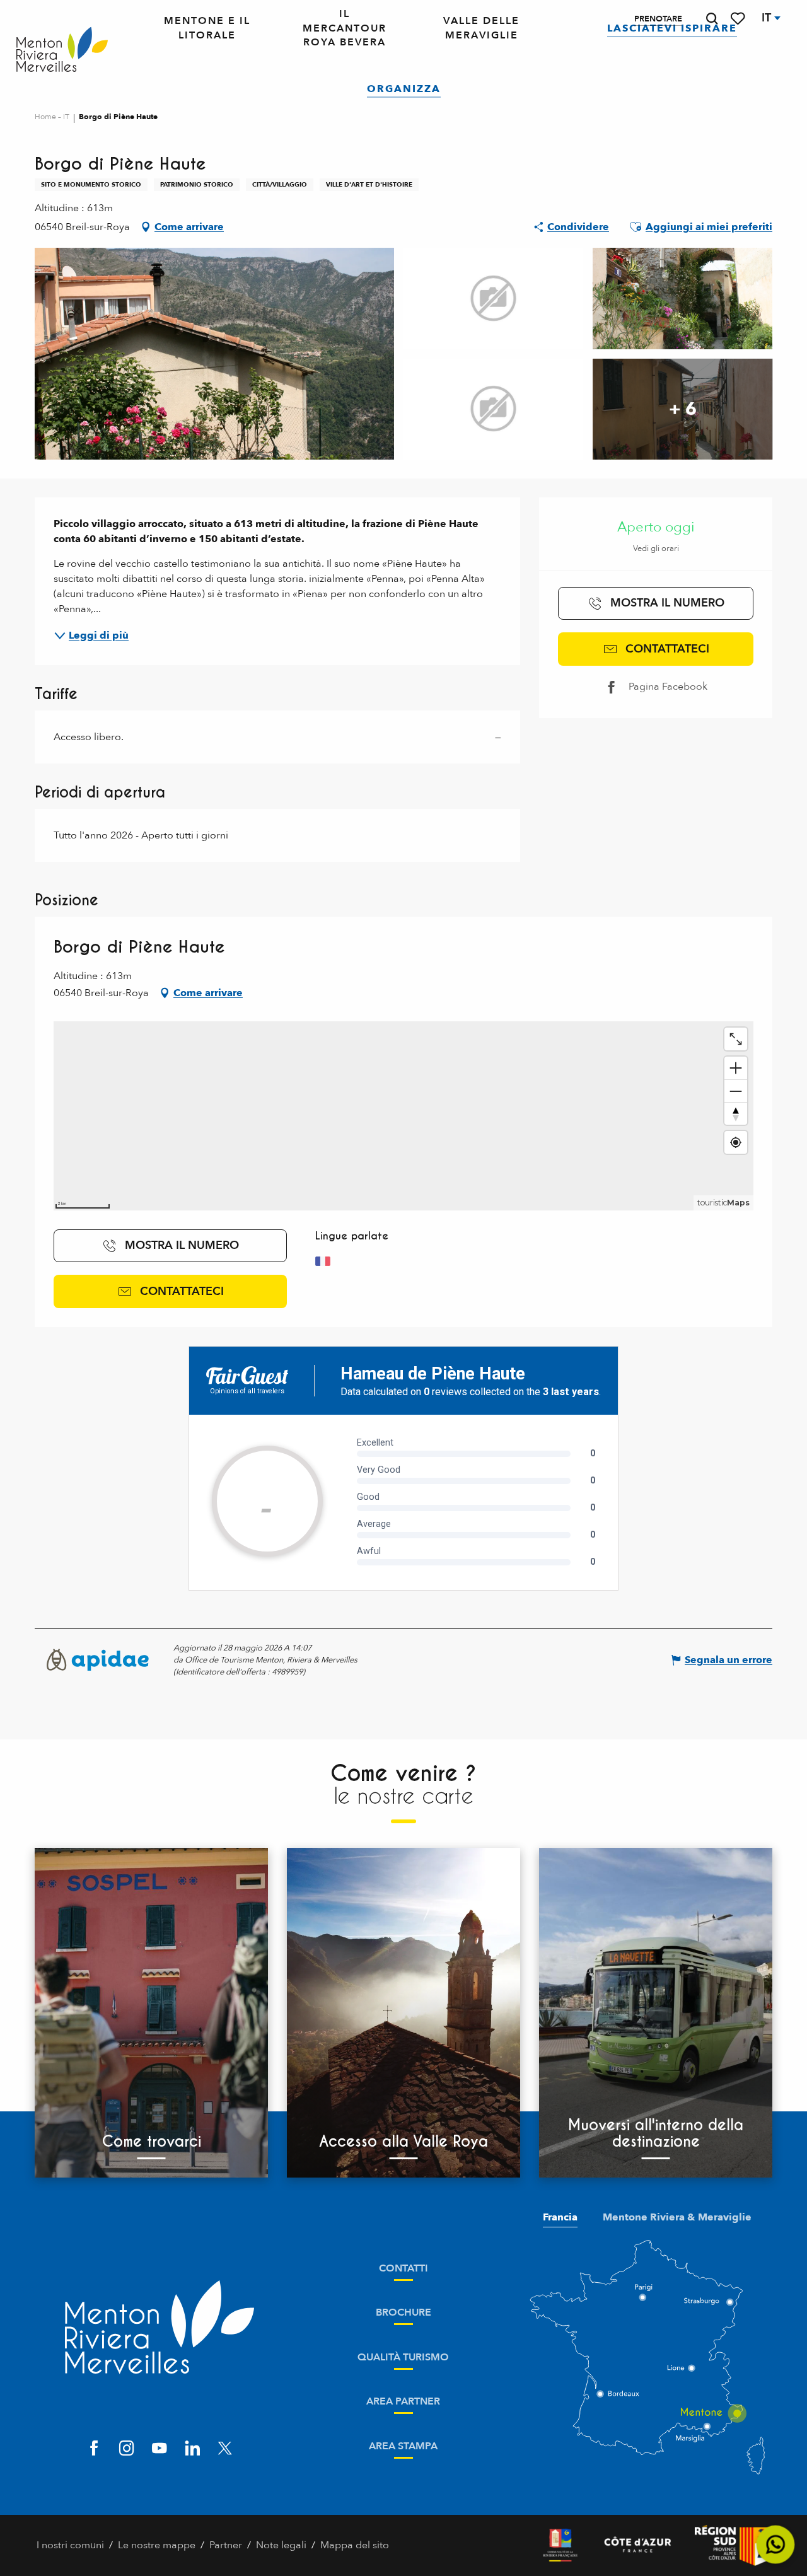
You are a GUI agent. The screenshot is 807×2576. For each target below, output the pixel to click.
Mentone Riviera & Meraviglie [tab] (677, 2217)
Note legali (281, 2545)
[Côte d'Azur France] (638, 2545)
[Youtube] (160, 2449)
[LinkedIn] (192, 2449)
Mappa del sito (355, 2545)
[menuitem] (62, 50)
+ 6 (683, 409)
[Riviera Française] (560, 2545)
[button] (712, 19)
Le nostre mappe (157, 2545)
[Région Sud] (733, 2545)
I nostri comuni (70, 2545)
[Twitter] (225, 2449)
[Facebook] (94, 2449)
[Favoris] (739, 19)
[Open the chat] (776, 2545)
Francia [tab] (560, 2217)
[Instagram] (127, 2449)
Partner (226, 2545)
